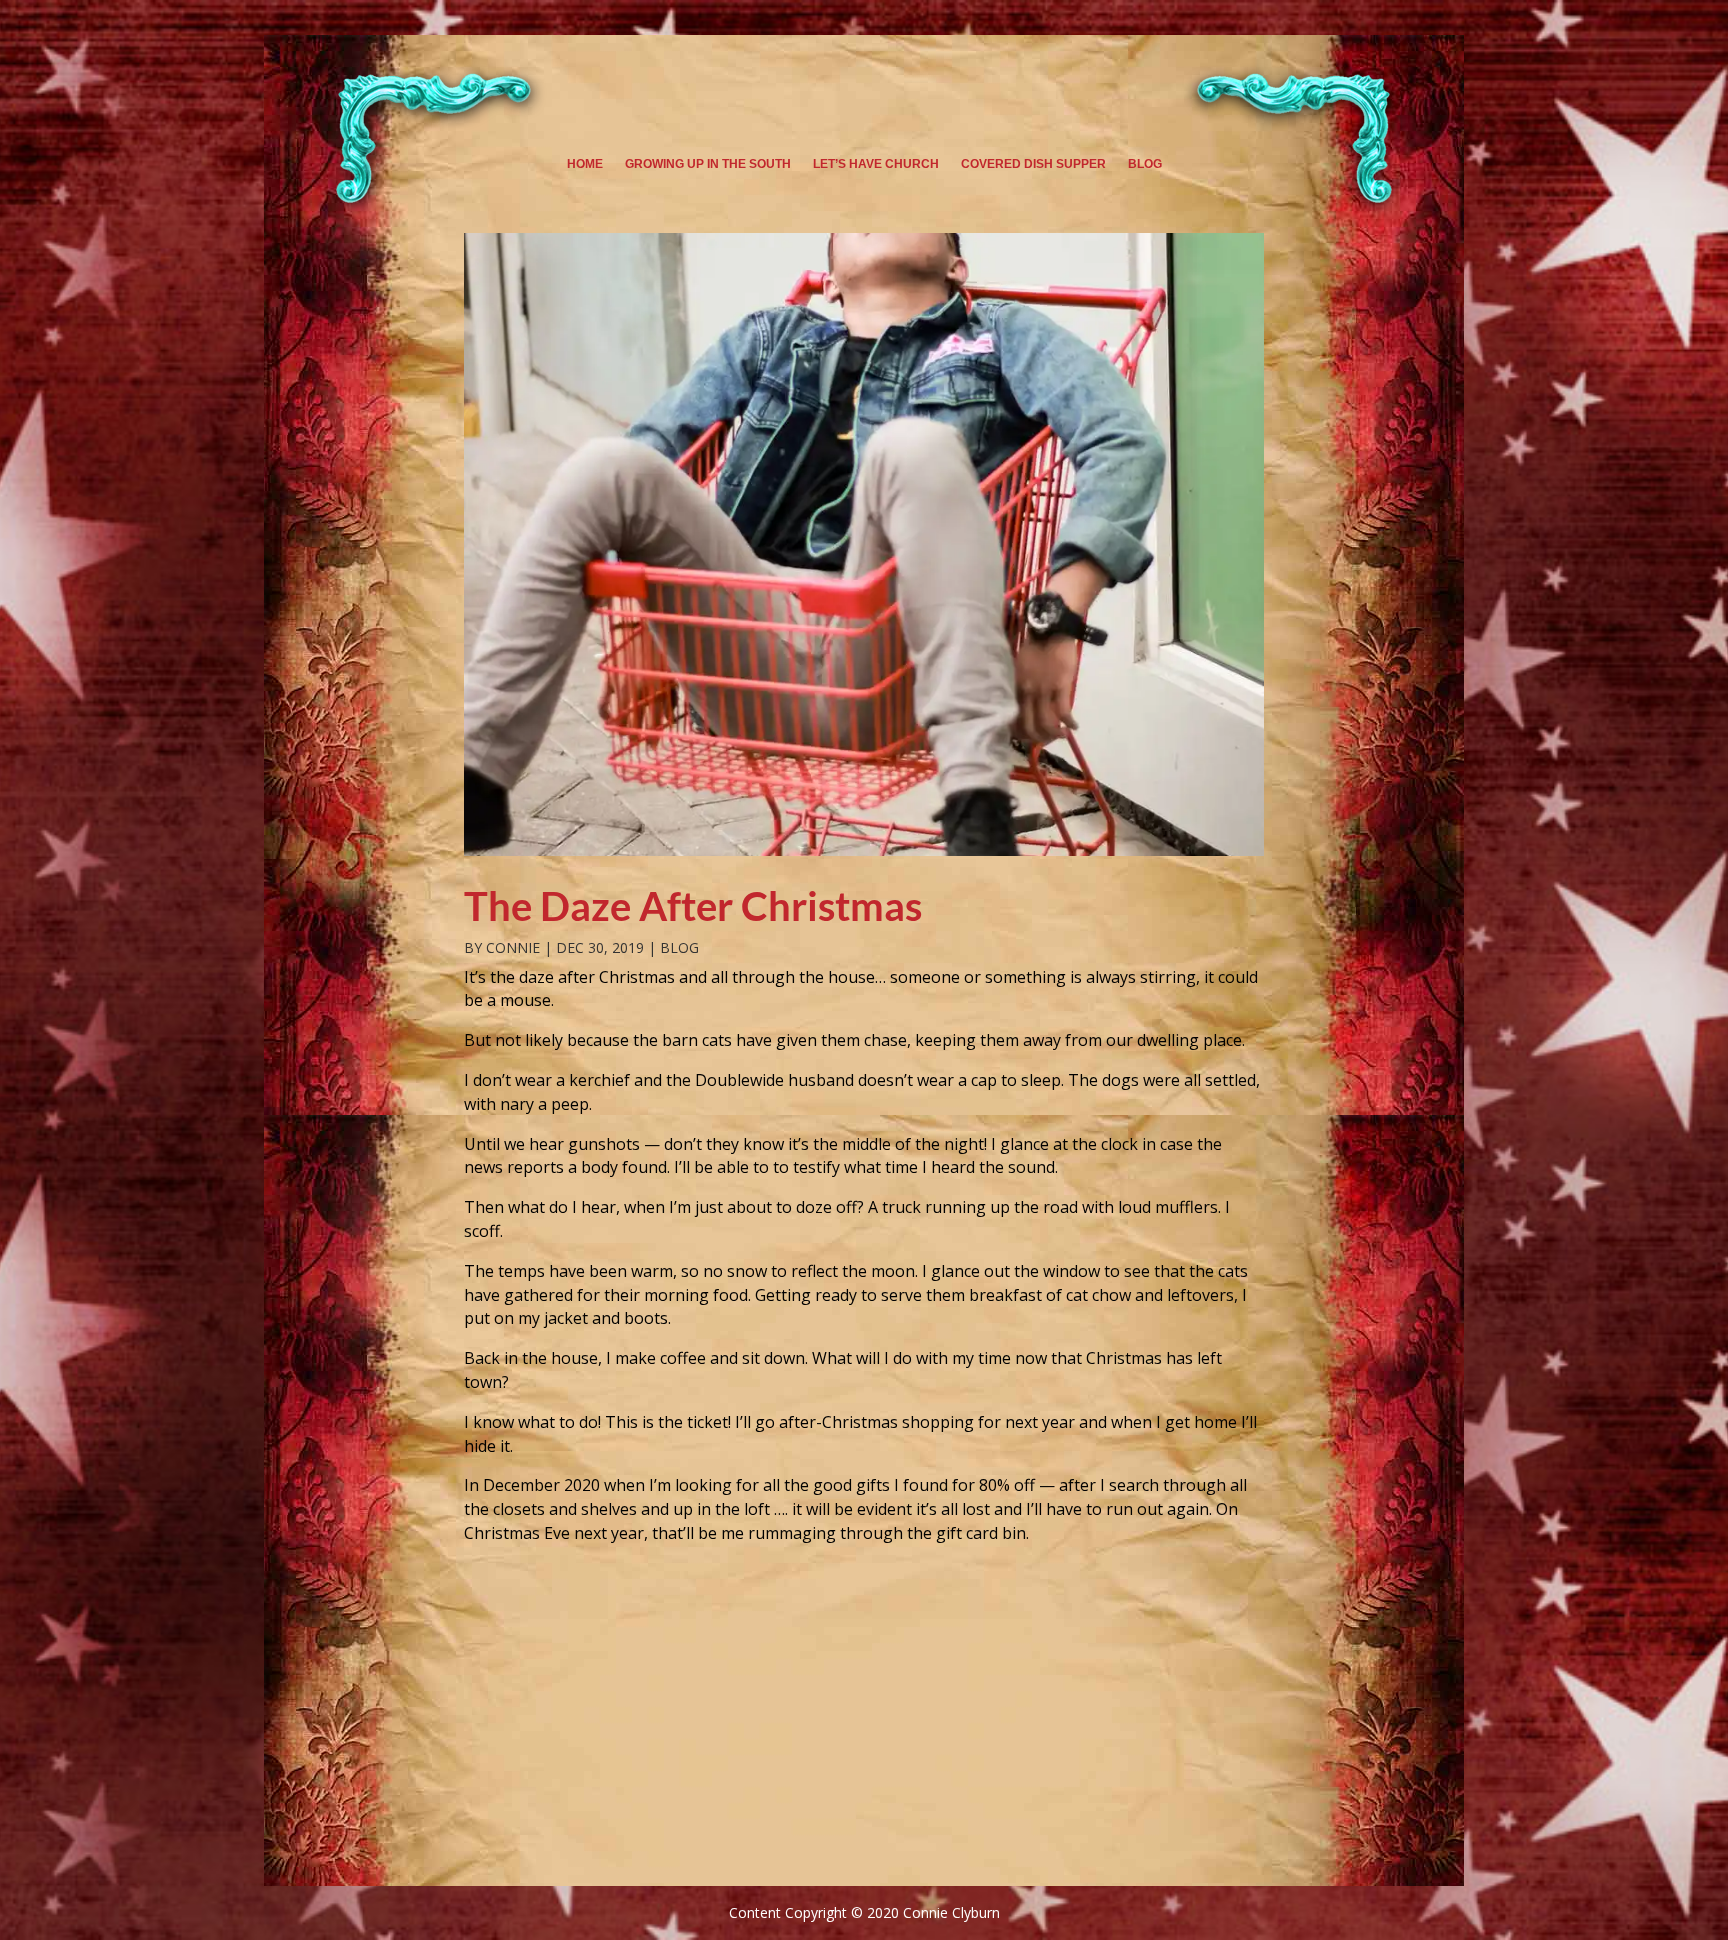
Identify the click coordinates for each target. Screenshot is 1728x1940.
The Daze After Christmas (693, 906)
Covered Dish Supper (1033, 164)
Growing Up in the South (708, 164)
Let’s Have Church (876, 164)
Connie (513, 947)
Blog (1145, 164)
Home (585, 164)
